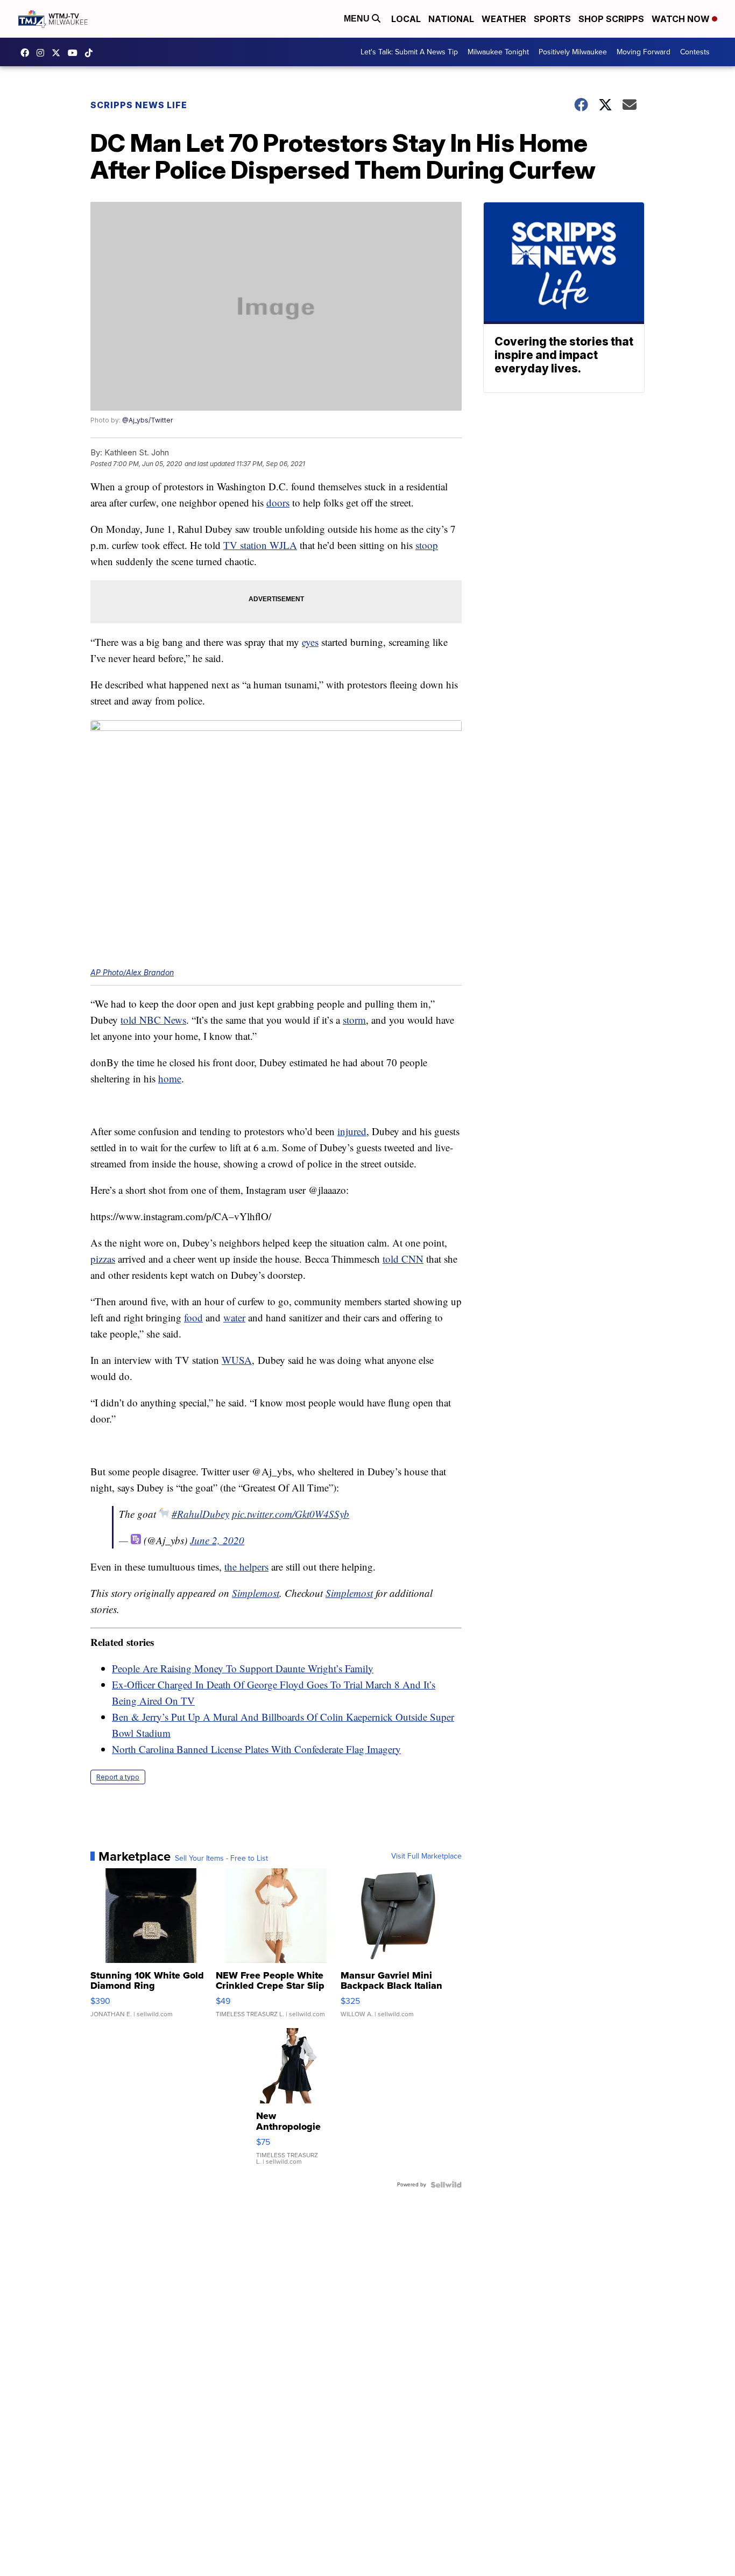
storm (354, 1020)
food (193, 1317)
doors (278, 502)
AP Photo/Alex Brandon (132, 972)
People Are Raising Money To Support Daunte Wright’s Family (243, 1668)
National (451, 19)
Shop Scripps (611, 19)
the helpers (246, 1567)
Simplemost (256, 1593)
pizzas (103, 1259)
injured (352, 1131)
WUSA (237, 1360)
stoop (427, 545)
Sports (552, 19)
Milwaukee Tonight (498, 52)
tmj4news (43, 53)
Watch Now (682, 19)
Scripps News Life (139, 105)
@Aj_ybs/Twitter (147, 420)
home (170, 1078)
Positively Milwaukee (573, 52)
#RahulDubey (200, 1514)
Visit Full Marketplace (426, 1856)
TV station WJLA (260, 545)
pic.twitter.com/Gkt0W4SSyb (291, 1514)
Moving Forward (644, 52)
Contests (695, 52)
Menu (358, 19)
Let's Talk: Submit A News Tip (409, 52)
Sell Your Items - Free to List (221, 1859)
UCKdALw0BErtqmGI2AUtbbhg (75, 53)
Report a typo (118, 1777)
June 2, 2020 (217, 1540)
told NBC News (153, 1020)
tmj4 (27, 53)
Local (406, 19)
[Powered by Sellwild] (446, 2185)
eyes (310, 642)
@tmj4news (91, 53)
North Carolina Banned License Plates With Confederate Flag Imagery (256, 1749)
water (234, 1317)
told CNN (403, 1259)
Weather (504, 19)
